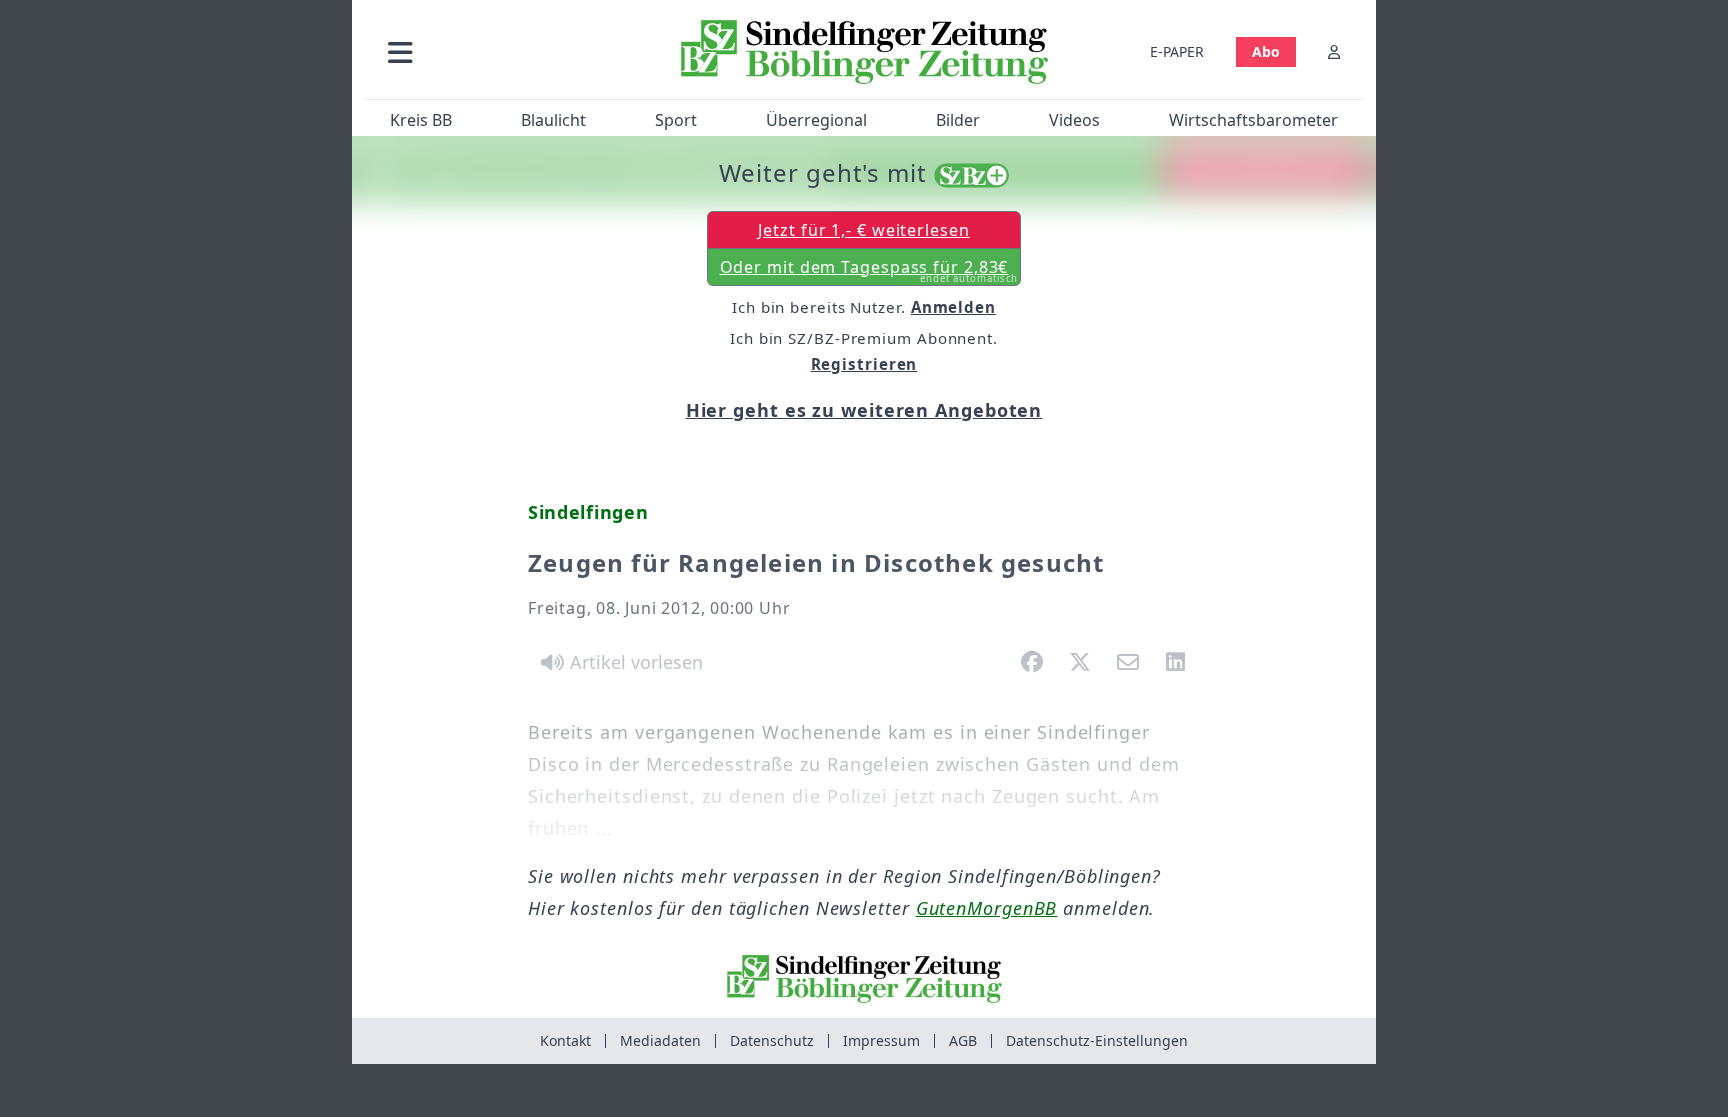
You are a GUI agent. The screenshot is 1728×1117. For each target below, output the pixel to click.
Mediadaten (660, 1040)
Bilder (958, 120)
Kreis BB (421, 120)
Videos (1074, 120)
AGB (963, 1040)
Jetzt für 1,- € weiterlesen (863, 230)
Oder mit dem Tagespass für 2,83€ (869, 271)
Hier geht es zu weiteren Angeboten (864, 410)
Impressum (881, 1040)
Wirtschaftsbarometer (1253, 120)
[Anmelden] (1334, 51)
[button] (507, 51)
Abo (1266, 51)
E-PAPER (1177, 51)
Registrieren (864, 364)
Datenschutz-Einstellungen (1097, 1040)
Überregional (816, 120)
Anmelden (953, 307)
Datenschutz (772, 1040)
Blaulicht (553, 120)
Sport (676, 120)
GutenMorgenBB (987, 908)
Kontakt (565, 1040)
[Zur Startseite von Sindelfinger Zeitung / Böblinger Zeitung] (864, 52)
